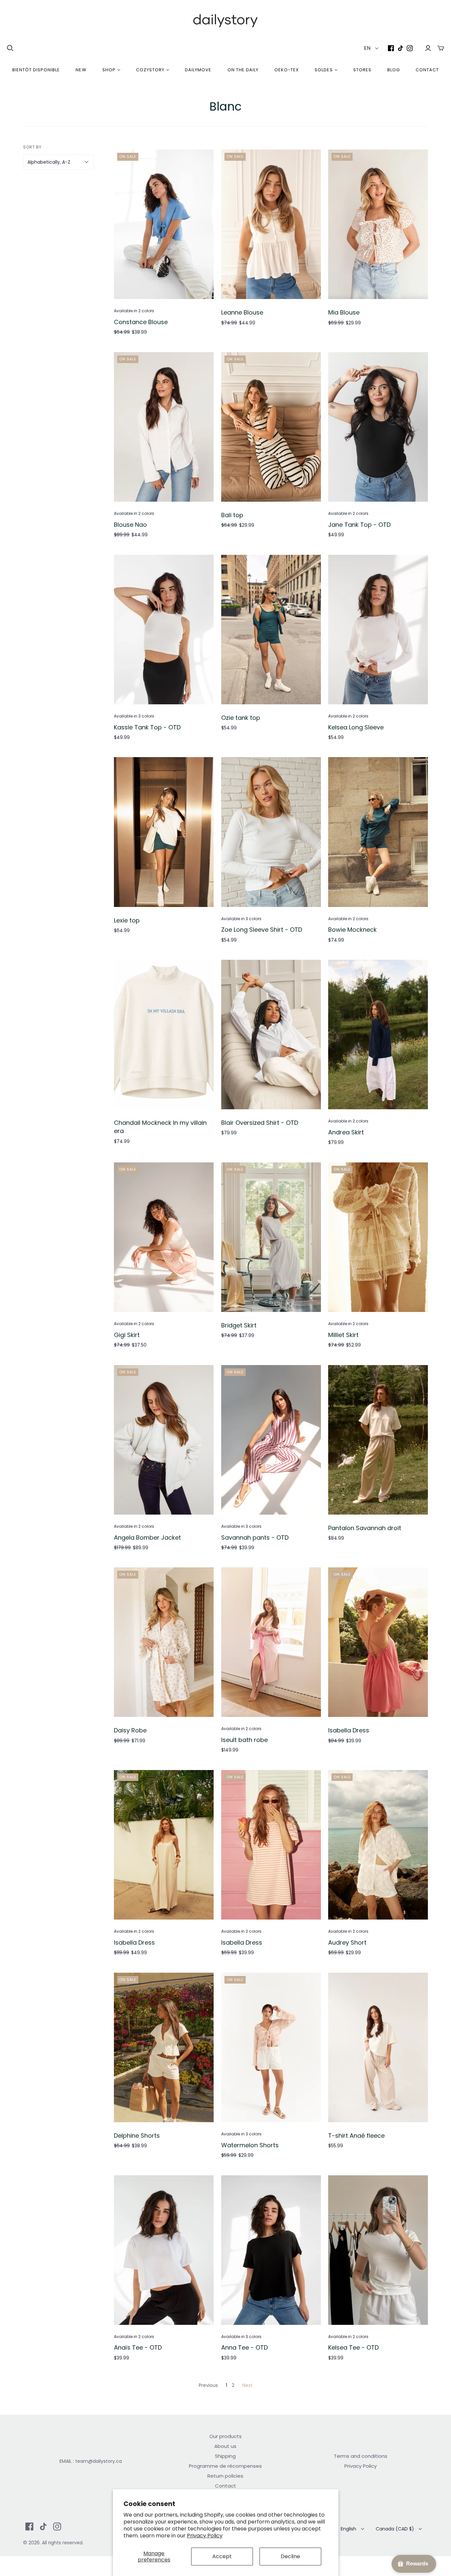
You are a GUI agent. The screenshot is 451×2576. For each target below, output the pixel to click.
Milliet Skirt (343, 1335)
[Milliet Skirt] (378, 1237)
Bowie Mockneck (352, 930)
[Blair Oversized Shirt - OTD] (271, 1035)
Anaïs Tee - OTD (138, 2347)
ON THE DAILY (243, 70)
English (348, 2529)
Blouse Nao (130, 525)
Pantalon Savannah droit (365, 1528)
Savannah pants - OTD (255, 1538)
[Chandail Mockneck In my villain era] (164, 1035)
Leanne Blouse (242, 312)
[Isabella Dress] (378, 1642)
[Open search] (10, 48)
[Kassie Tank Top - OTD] (164, 630)
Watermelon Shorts (250, 2145)
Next (247, 2385)
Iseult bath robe (244, 1740)
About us (225, 2446)
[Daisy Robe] (164, 1642)
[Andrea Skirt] (378, 1035)
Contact (427, 70)
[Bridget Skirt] (271, 1237)
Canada (395, 2529)
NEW (81, 70)
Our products (225, 2436)
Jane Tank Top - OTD (359, 525)
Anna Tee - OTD (244, 2347)
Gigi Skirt (127, 1335)
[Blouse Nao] (164, 427)
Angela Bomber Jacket (147, 1538)
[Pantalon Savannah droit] (378, 1440)
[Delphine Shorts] (164, 2047)
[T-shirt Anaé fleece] (378, 2047)
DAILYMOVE (198, 70)
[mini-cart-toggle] (441, 48)
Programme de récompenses (225, 2466)
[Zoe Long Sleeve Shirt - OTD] (271, 832)
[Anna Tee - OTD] (271, 2250)
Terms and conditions (361, 2456)
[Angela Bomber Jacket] (164, 1440)
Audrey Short (347, 1942)
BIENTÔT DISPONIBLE (36, 70)
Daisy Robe (130, 1730)
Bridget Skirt (239, 1325)
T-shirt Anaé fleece (356, 2136)
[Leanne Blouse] (271, 224)
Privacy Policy (205, 2536)
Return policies (225, 2476)
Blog (394, 70)
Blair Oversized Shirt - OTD (260, 1123)
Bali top (232, 515)
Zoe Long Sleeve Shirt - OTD (262, 930)
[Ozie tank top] (271, 630)
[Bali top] (271, 427)
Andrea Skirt (346, 1132)
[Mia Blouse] (378, 224)
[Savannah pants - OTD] (271, 1440)
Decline (290, 2556)
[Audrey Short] (378, 1845)
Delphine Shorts (137, 2136)
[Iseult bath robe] (271, 1642)
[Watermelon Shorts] (271, 2047)
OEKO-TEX (287, 70)
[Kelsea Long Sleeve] (378, 630)
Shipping (225, 2456)
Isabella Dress (349, 1730)
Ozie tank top (241, 718)
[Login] (428, 48)
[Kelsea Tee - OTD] (378, 2250)
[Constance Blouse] (164, 224)
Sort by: (33, 147)
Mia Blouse (344, 312)
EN (367, 48)
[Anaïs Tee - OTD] (164, 2250)
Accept (222, 2556)
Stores (362, 70)
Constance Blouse (141, 322)
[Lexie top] (164, 832)
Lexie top (127, 920)
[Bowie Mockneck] (378, 832)
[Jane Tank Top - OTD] (378, 427)
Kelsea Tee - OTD (353, 2347)
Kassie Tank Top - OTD (147, 727)
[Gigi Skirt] (164, 1237)
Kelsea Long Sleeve (356, 727)
